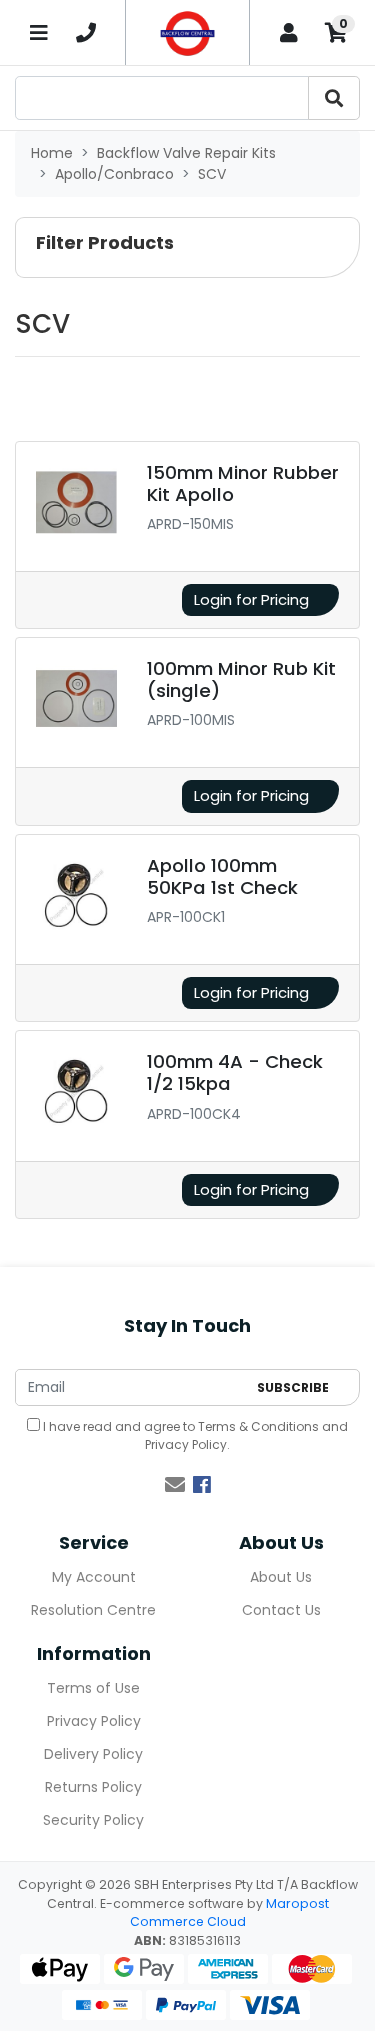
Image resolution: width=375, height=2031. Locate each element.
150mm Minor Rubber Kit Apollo (243, 483)
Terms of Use (93, 1688)
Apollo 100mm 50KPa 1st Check (222, 876)
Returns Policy (93, 1787)
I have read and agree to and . (194, 1435)
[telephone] (86, 33)
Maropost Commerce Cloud (229, 1913)
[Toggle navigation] (38, 32)
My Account (94, 1577)
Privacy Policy (186, 1444)
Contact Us (281, 1610)
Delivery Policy (93, 1754)
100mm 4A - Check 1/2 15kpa (235, 1072)
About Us (281, 1577)
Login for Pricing (251, 599)
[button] (187, 247)
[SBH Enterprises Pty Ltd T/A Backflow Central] (187, 32)
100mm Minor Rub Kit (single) (241, 679)
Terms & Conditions (258, 1426)
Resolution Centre (93, 1610)
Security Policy (93, 1820)
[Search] (334, 98)
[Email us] (175, 1485)
